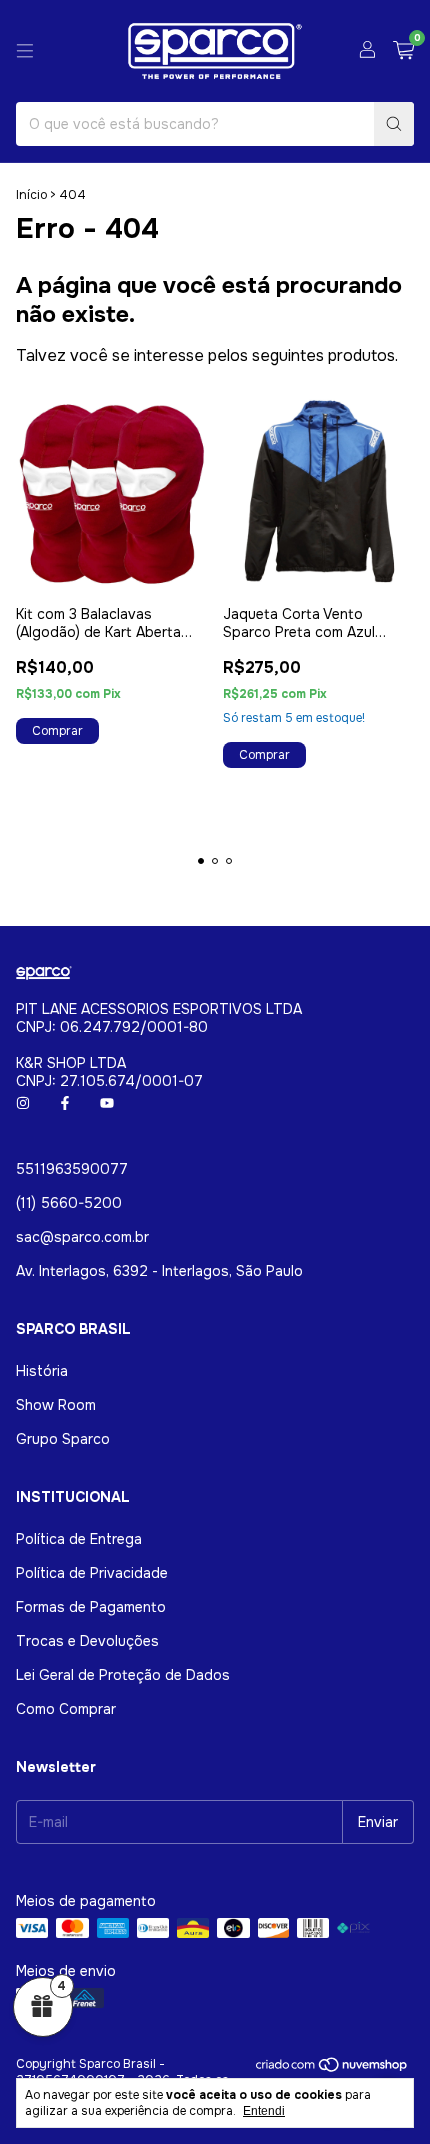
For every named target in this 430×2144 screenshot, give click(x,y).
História (42, 1371)
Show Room (56, 1405)
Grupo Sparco (63, 1439)
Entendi (264, 2111)
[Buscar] (394, 124)
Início (31, 195)
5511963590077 (72, 1169)
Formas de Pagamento (91, 1607)
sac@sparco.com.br (82, 1237)
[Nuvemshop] (332, 2069)
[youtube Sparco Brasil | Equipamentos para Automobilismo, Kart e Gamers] (107, 1103)
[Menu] (25, 51)
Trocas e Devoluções (87, 1641)
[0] (403, 51)
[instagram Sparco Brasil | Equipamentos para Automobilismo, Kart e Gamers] (23, 1103)
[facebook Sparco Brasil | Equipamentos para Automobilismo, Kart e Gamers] (65, 1103)
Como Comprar (66, 1709)
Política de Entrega (79, 1539)
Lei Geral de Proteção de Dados (123, 1675)
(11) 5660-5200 (69, 1203)
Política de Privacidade (92, 1573)
